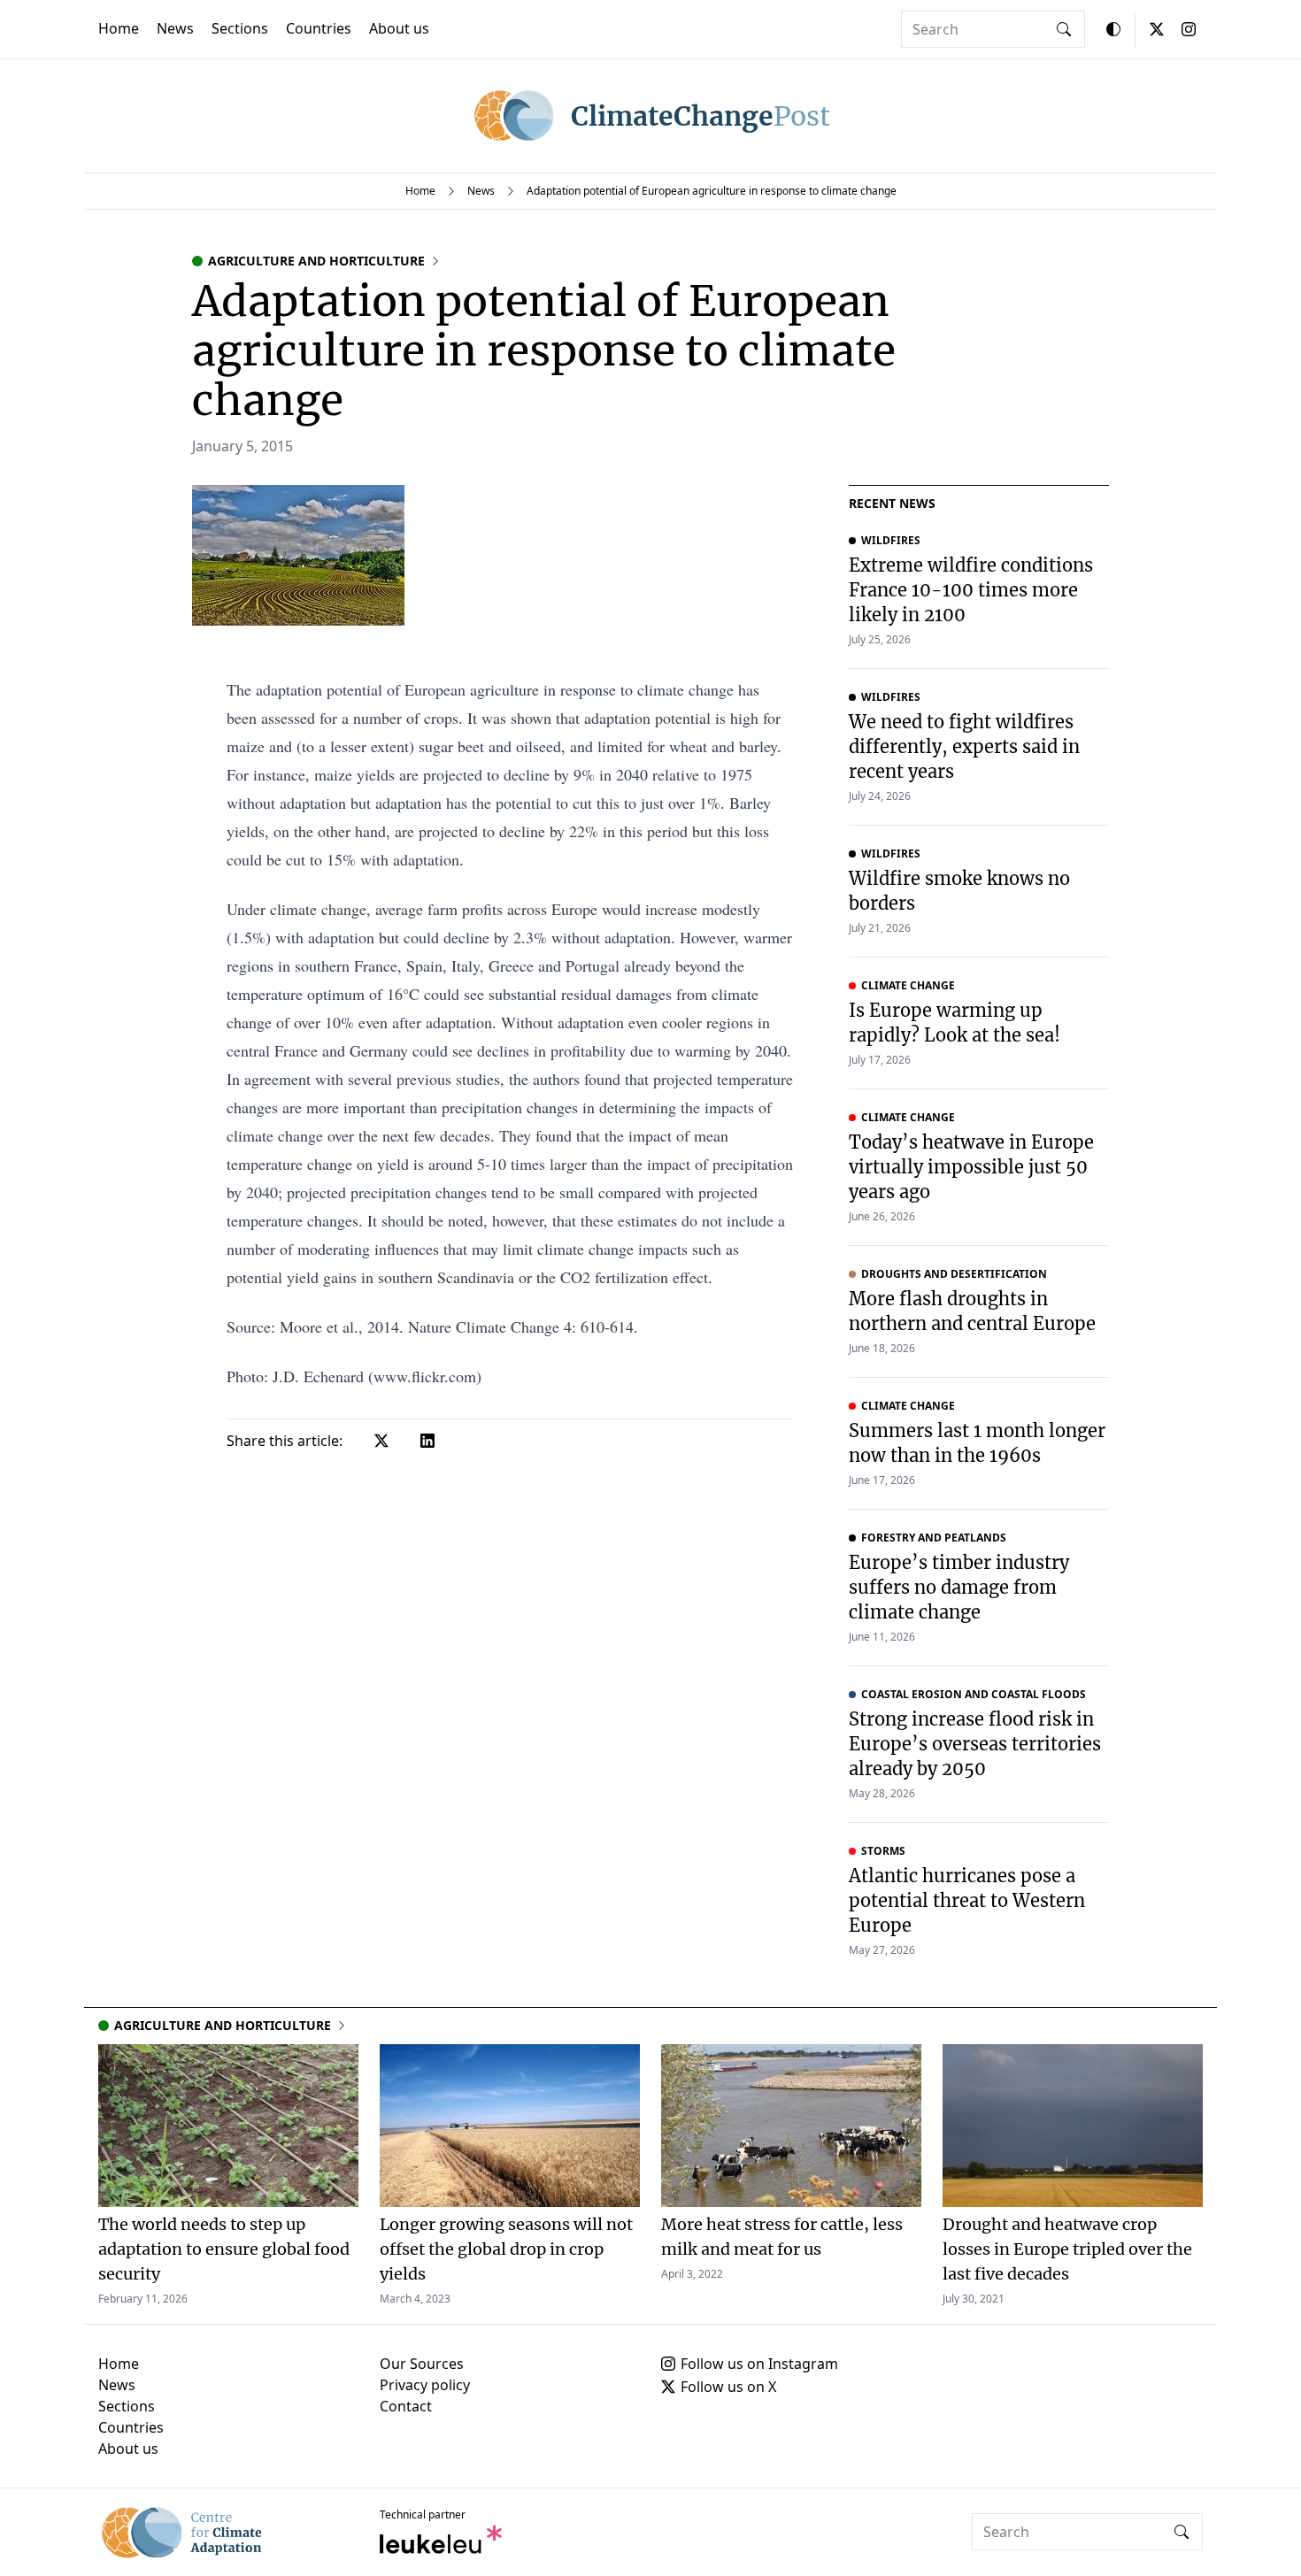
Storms (883, 1851)
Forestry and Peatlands (934, 1538)
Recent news (892, 503)
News (175, 28)
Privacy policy (425, 2385)
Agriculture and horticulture (316, 261)
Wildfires (891, 541)
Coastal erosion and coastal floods (974, 1695)
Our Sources (422, 2364)
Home (119, 28)
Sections (240, 28)
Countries (319, 28)
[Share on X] (381, 1441)
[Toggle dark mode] (1113, 29)
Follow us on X (728, 2387)
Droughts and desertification (954, 1274)
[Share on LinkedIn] (427, 1441)
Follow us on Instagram (759, 2364)
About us (399, 28)
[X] (1157, 29)
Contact (406, 2406)
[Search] (1064, 29)
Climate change (908, 986)
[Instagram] (1189, 29)
